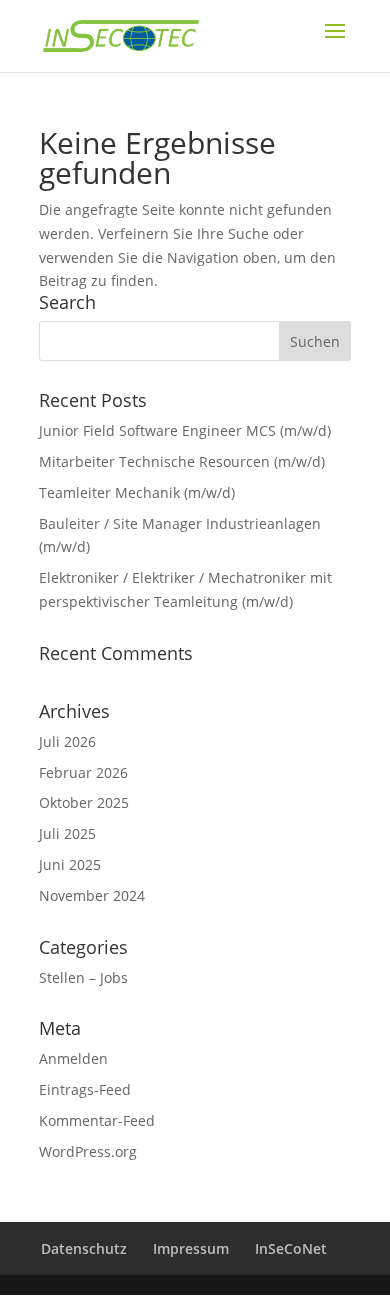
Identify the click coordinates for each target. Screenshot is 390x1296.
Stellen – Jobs (83, 977)
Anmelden (73, 1058)
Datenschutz (84, 1248)
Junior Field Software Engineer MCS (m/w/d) (185, 430)
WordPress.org (88, 1151)
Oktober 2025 (84, 802)
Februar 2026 (83, 772)
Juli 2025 (67, 833)
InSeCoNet (291, 1248)
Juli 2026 (67, 741)
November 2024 (92, 895)
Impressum (191, 1248)
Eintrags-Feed (85, 1089)
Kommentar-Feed (97, 1120)
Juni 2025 (70, 864)
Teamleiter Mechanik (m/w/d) (137, 492)
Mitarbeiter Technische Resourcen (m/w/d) (182, 461)
